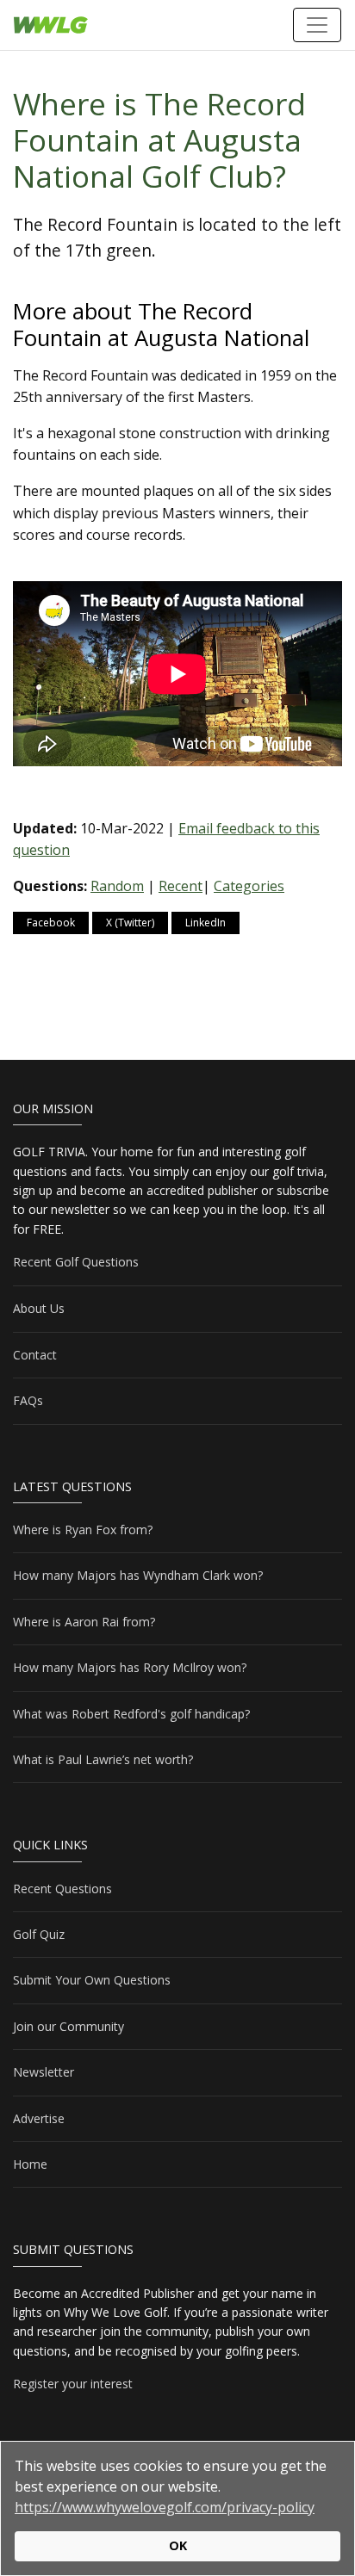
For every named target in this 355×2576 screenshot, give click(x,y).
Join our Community (69, 2026)
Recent (181, 886)
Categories (249, 886)
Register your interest (73, 2384)
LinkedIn (206, 923)
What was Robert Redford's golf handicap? (131, 1714)
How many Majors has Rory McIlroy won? (130, 1667)
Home (30, 2164)
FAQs (28, 1400)
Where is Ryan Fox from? (83, 1529)
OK (178, 2545)
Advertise (39, 2118)
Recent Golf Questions (76, 1262)
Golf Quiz (39, 1934)
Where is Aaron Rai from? (84, 1622)
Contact (35, 1355)
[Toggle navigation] (317, 25)
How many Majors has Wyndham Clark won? (138, 1575)
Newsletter (44, 2072)
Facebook (51, 923)
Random (117, 886)
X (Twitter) (130, 923)
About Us (39, 1308)
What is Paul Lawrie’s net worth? (103, 1759)
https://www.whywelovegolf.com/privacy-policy (165, 2507)
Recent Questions (62, 1889)
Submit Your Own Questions (92, 1980)
